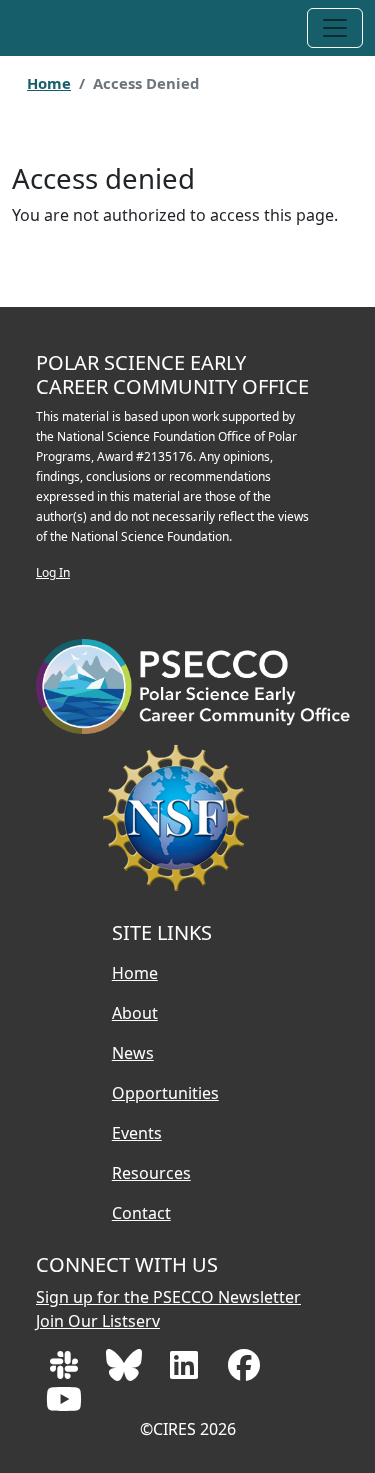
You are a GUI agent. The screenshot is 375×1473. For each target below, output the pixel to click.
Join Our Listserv (98, 1321)
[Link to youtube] (64, 1405)
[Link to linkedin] (186, 1371)
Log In (53, 572)
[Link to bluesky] (126, 1371)
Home (49, 83)
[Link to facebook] (244, 1371)
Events (137, 1133)
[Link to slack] (66, 1371)
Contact (141, 1213)
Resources (151, 1173)
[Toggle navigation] (335, 28)
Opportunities (165, 1093)
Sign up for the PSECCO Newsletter (168, 1297)
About (135, 1013)
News (133, 1053)
